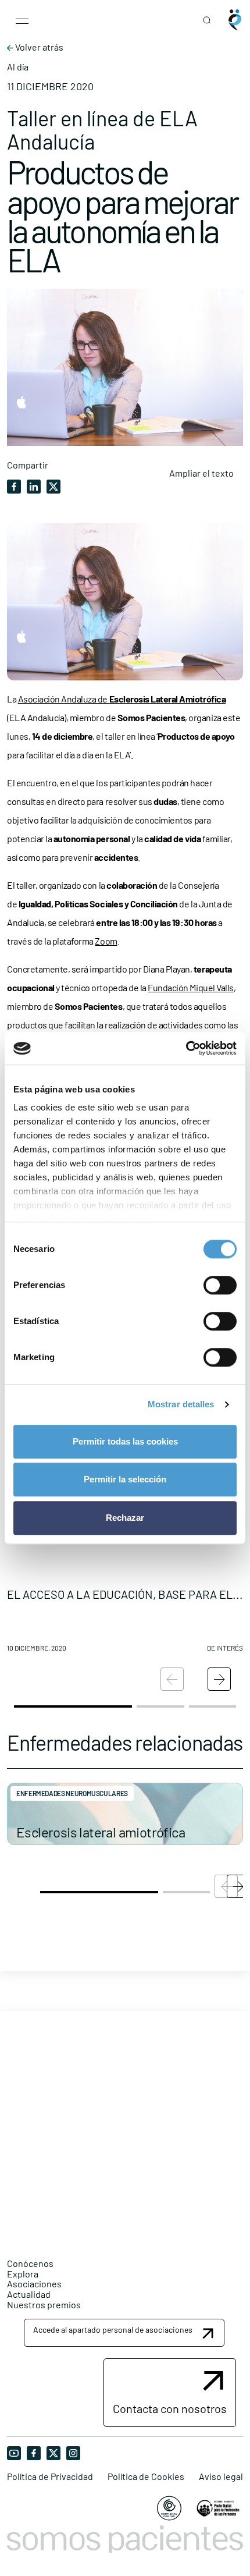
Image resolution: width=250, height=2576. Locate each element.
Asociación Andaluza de (122, 699)
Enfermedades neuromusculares (72, 1793)
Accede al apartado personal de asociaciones (113, 2330)
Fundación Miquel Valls (190, 987)
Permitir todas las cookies (125, 1441)
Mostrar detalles (181, 1404)
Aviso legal (221, 2476)
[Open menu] (22, 20)
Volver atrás (38, 47)
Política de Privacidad (50, 2476)
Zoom (106, 941)
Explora (23, 2274)
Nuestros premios (44, 2304)
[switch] (220, 1285)
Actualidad (29, 2294)
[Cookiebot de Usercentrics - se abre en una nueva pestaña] (186, 1048)
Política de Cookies (146, 2476)
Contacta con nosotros (170, 2408)
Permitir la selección (125, 1479)
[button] (219, 1679)
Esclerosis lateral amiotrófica (101, 1832)
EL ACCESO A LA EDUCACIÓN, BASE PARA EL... (125, 1594)
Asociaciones (34, 2284)
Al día (18, 67)
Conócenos (30, 2263)
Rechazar (125, 1518)
